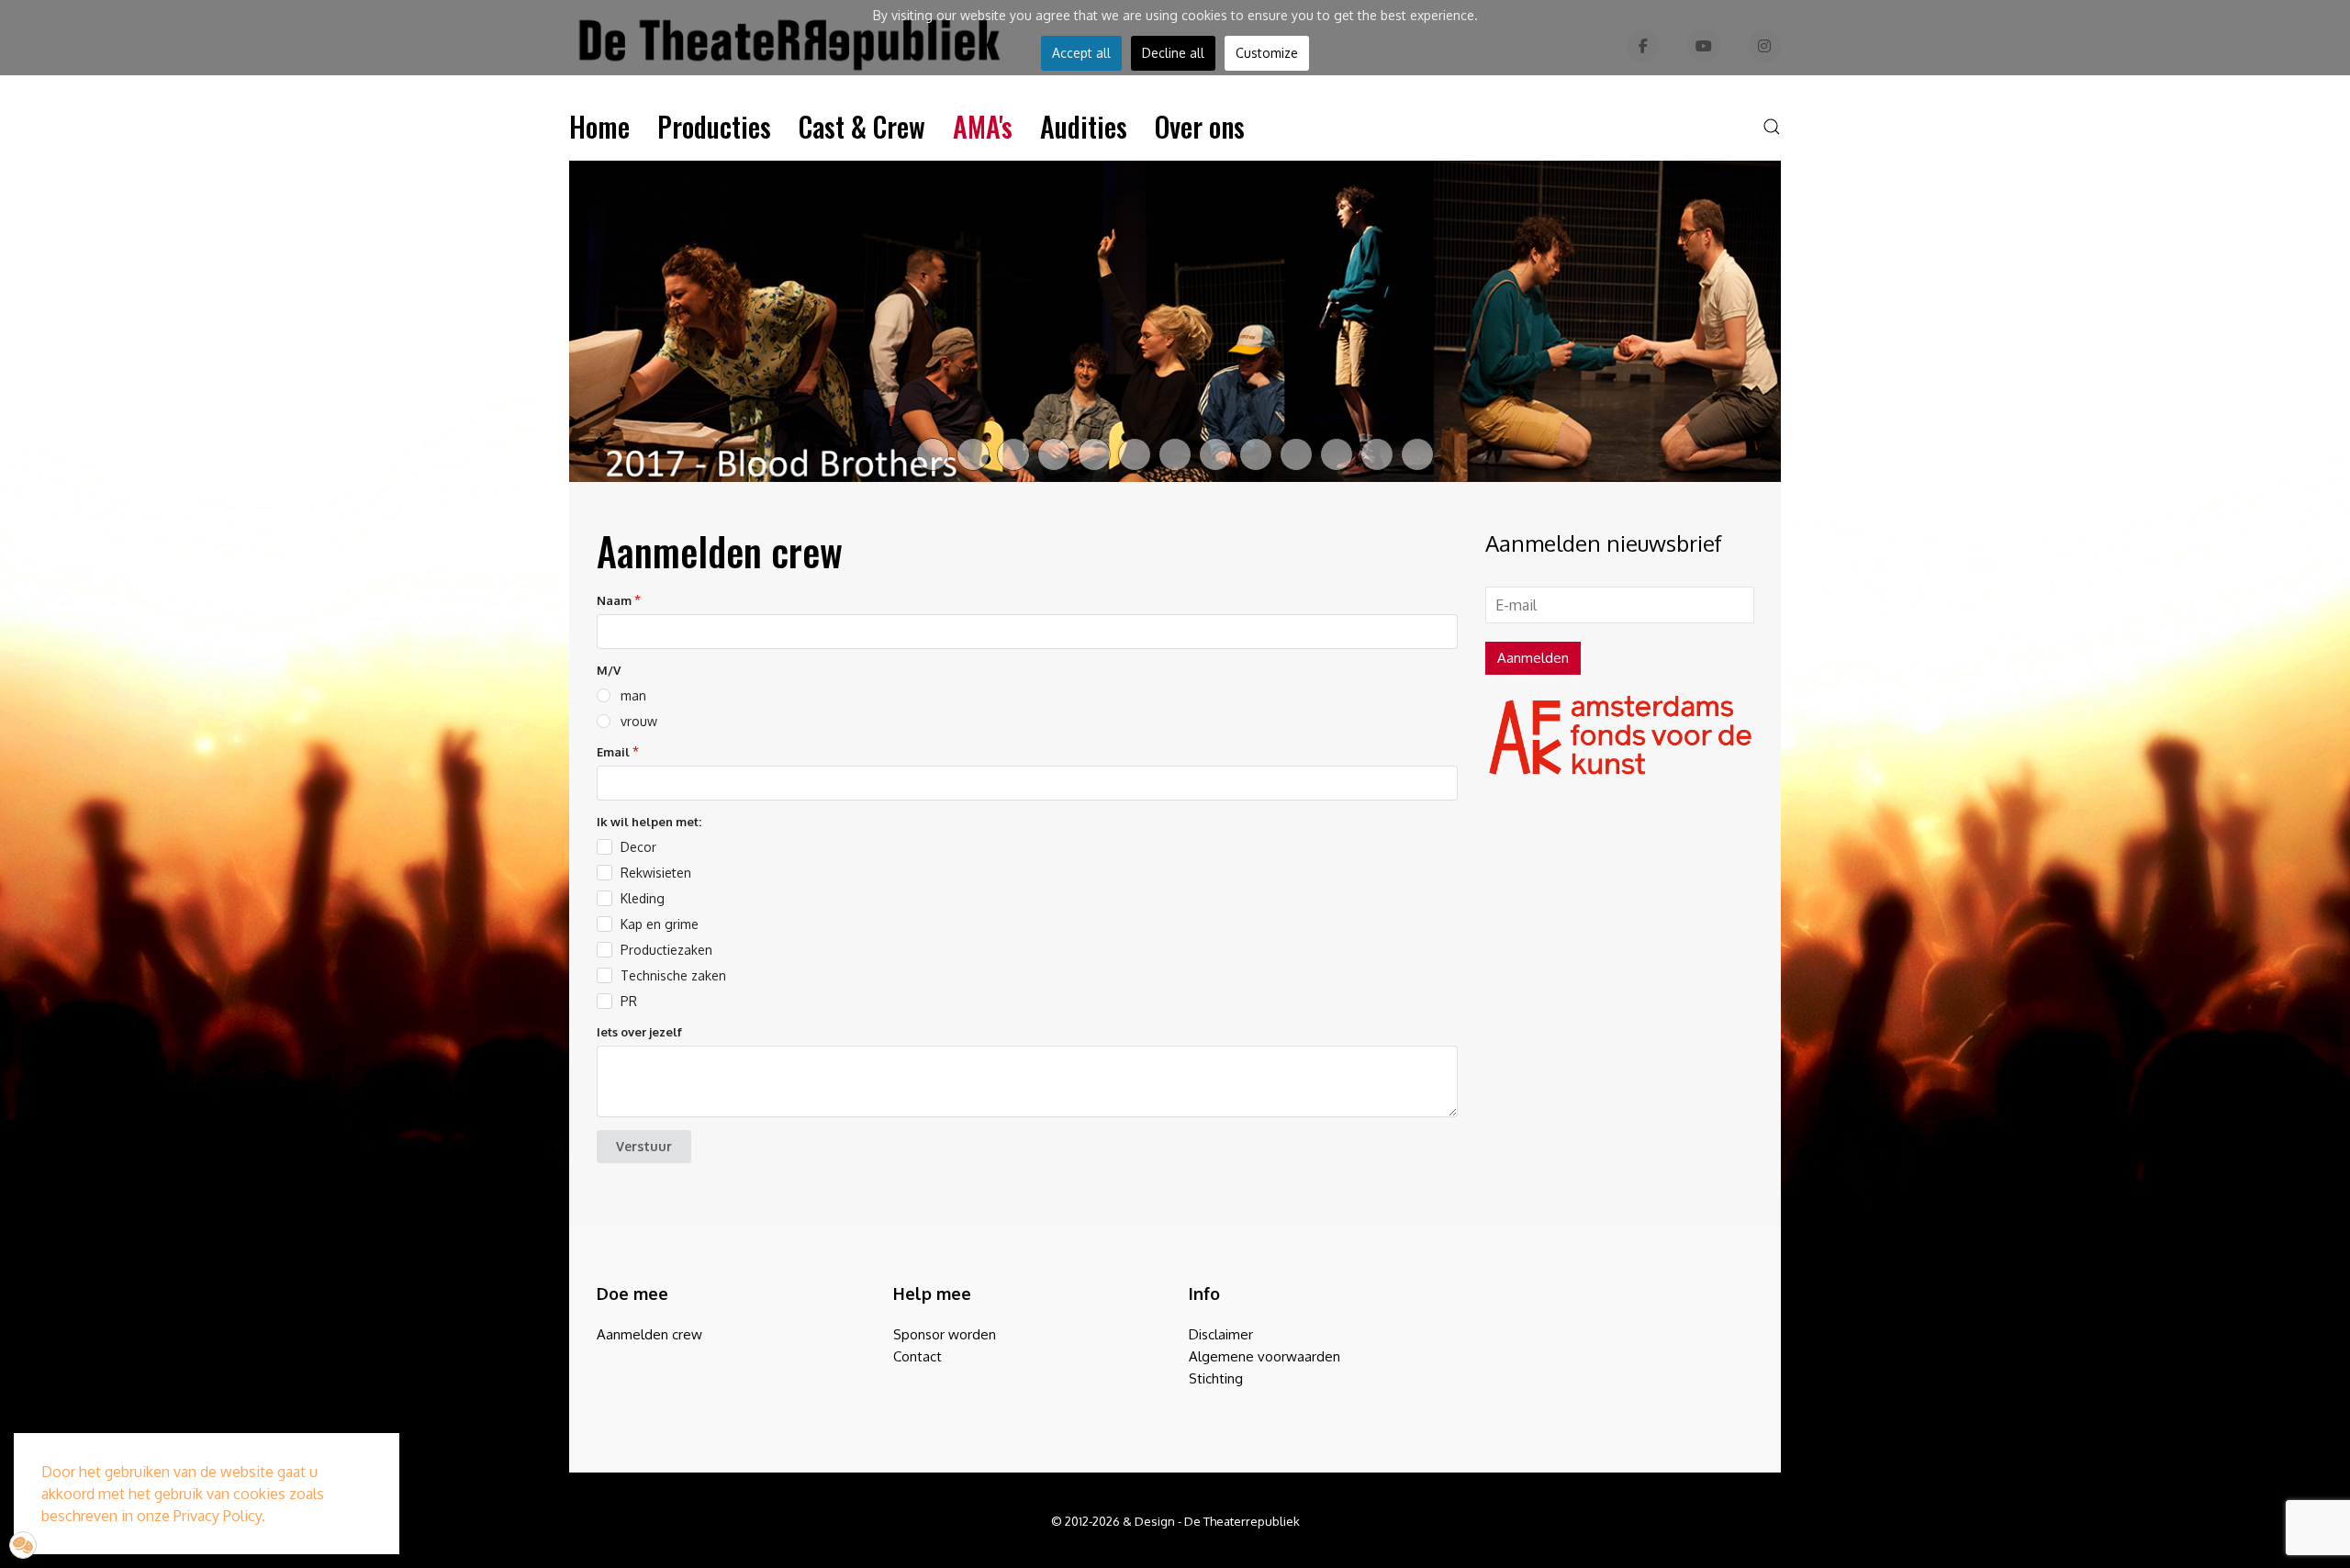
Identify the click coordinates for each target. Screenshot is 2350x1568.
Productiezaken (666, 950)
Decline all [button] (1173, 53)
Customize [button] (1267, 53)
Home (599, 126)
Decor (638, 847)
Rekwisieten (656, 873)
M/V (609, 670)
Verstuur (644, 1146)
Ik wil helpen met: (649, 822)
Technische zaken (673, 975)
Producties (714, 126)
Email (613, 752)
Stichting (1216, 1378)
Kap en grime (660, 924)
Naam (614, 600)
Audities (1084, 126)
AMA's (983, 126)
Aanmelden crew (649, 1334)
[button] (1772, 127)
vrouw (639, 721)
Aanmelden (1533, 658)
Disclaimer (1221, 1334)
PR (629, 1001)
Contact (918, 1356)
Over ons (1200, 126)
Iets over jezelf (639, 1032)
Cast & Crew (862, 126)
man (633, 695)
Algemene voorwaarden (1265, 1356)
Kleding (643, 898)
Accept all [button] (1081, 53)
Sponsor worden (945, 1334)
